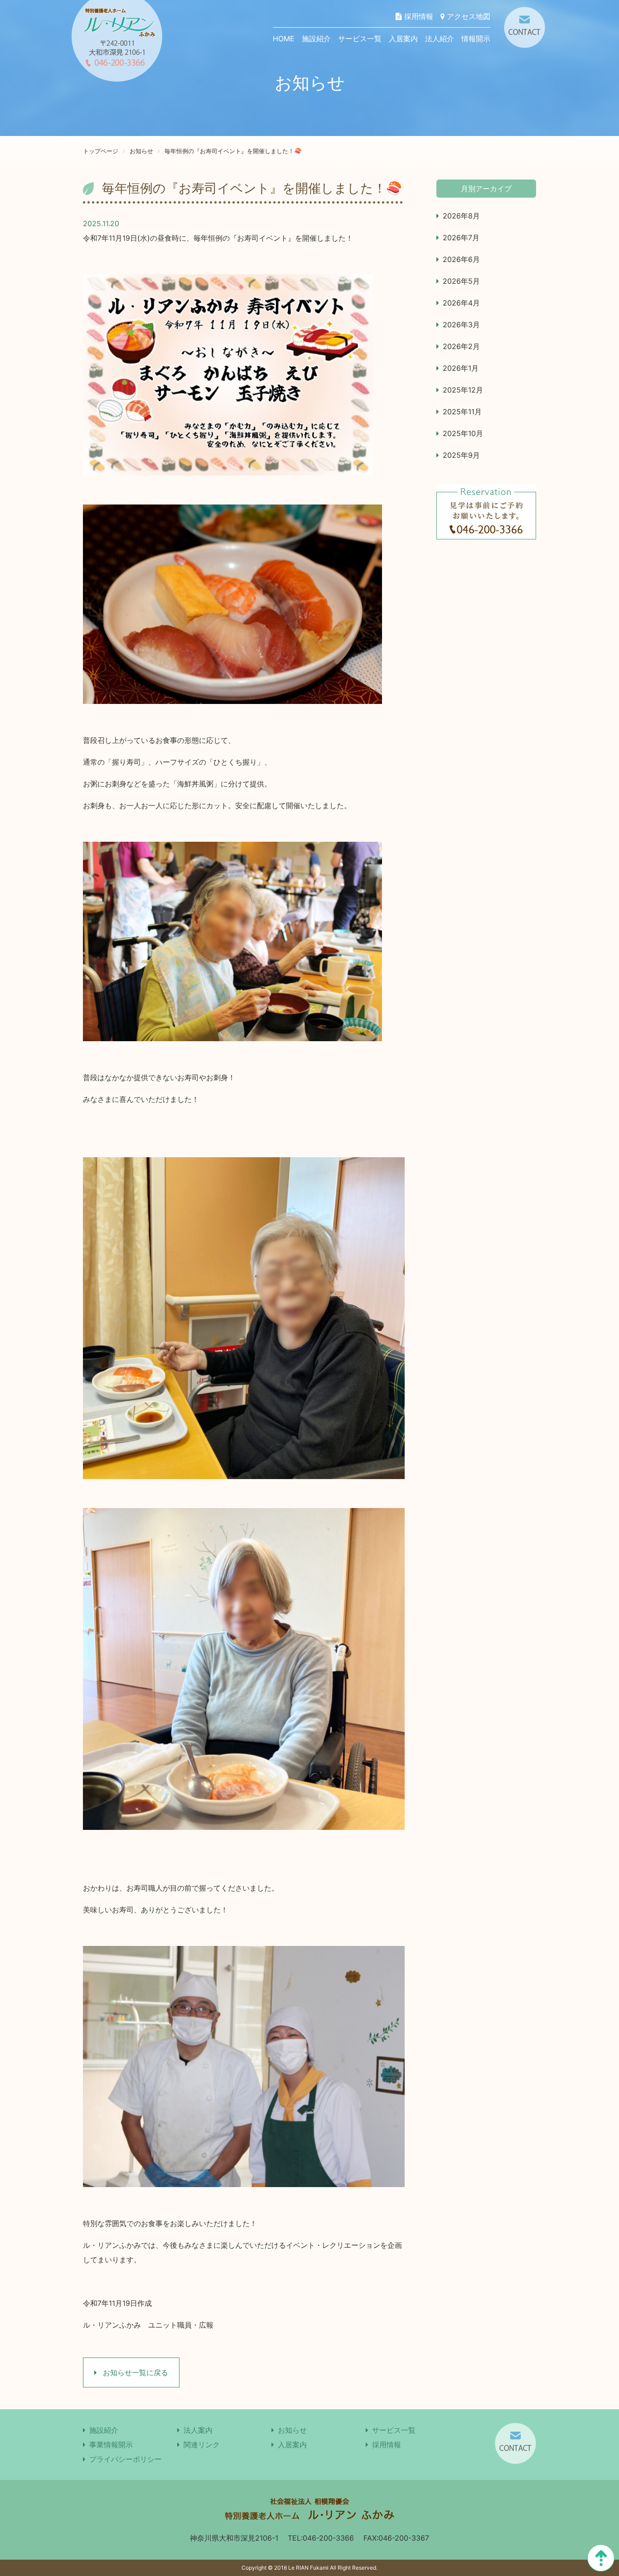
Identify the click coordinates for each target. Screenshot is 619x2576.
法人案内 (198, 2430)
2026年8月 (461, 216)
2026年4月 (461, 303)
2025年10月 (463, 433)
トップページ (101, 151)
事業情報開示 (111, 2445)
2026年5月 (461, 281)
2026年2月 (461, 346)
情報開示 (476, 39)
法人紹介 (440, 39)
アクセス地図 (467, 16)
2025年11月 (462, 412)
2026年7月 (461, 238)
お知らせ (141, 151)
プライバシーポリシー (126, 2459)
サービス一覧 (360, 39)
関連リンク (202, 2445)
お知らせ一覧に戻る (134, 2372)
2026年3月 (461, 325)
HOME (284, 39)
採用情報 (418, 16)
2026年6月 (461, 259)
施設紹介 (316, 39)
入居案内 (403, 39)
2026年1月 (461, 368)
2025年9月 (461, 455)
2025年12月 (463, 390)
